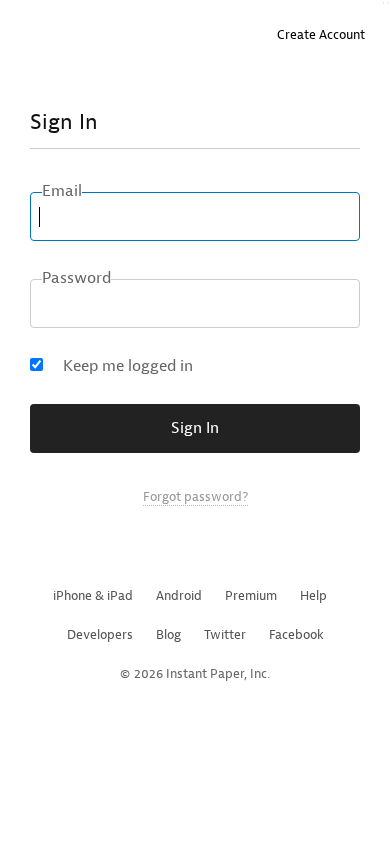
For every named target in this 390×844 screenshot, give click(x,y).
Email (62, 191)
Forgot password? (195, 497)
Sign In (195, 428)
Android (179, 595)
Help (313, 595)
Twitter (225, 634)
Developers (100, 634)
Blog (168, 634)
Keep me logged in (128, 366)
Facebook (296, 634)
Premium (251, 595)
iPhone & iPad (93, 595)
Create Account (321, 34)
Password (76, 278)
